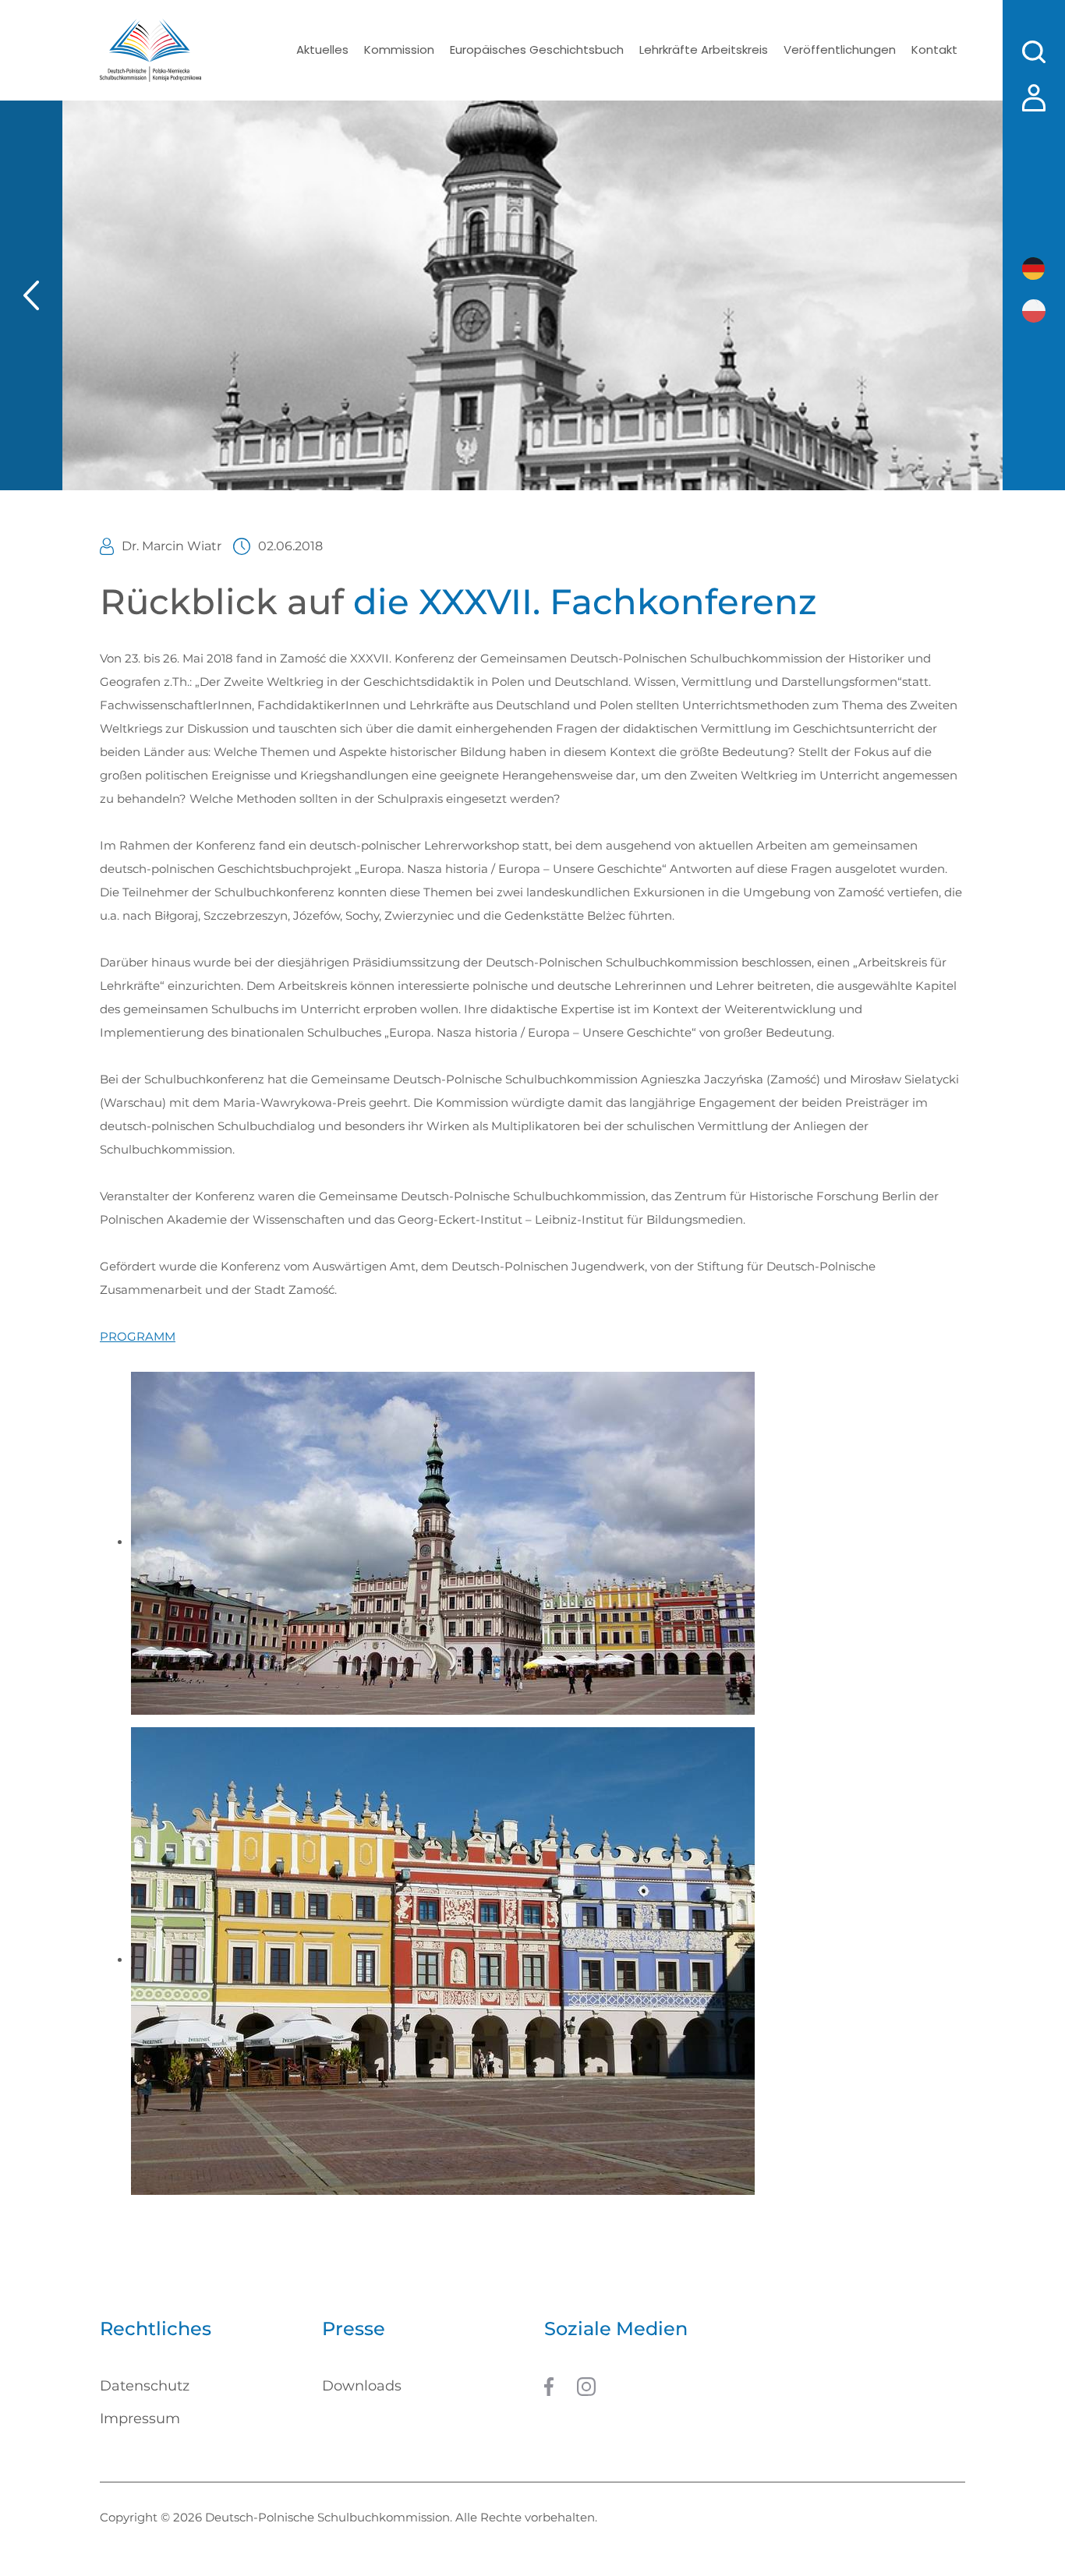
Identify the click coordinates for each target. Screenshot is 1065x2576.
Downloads (362, 2386)
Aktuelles (322, 49)
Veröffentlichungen (840, 49)
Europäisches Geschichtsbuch (537, 49)
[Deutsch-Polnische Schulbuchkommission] (150, 50)
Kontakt (934, 49)
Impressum (140, 2419)
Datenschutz (145, 2386)
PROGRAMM (138, 1336)
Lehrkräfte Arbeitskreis (704, 49)
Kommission (399, 49)
